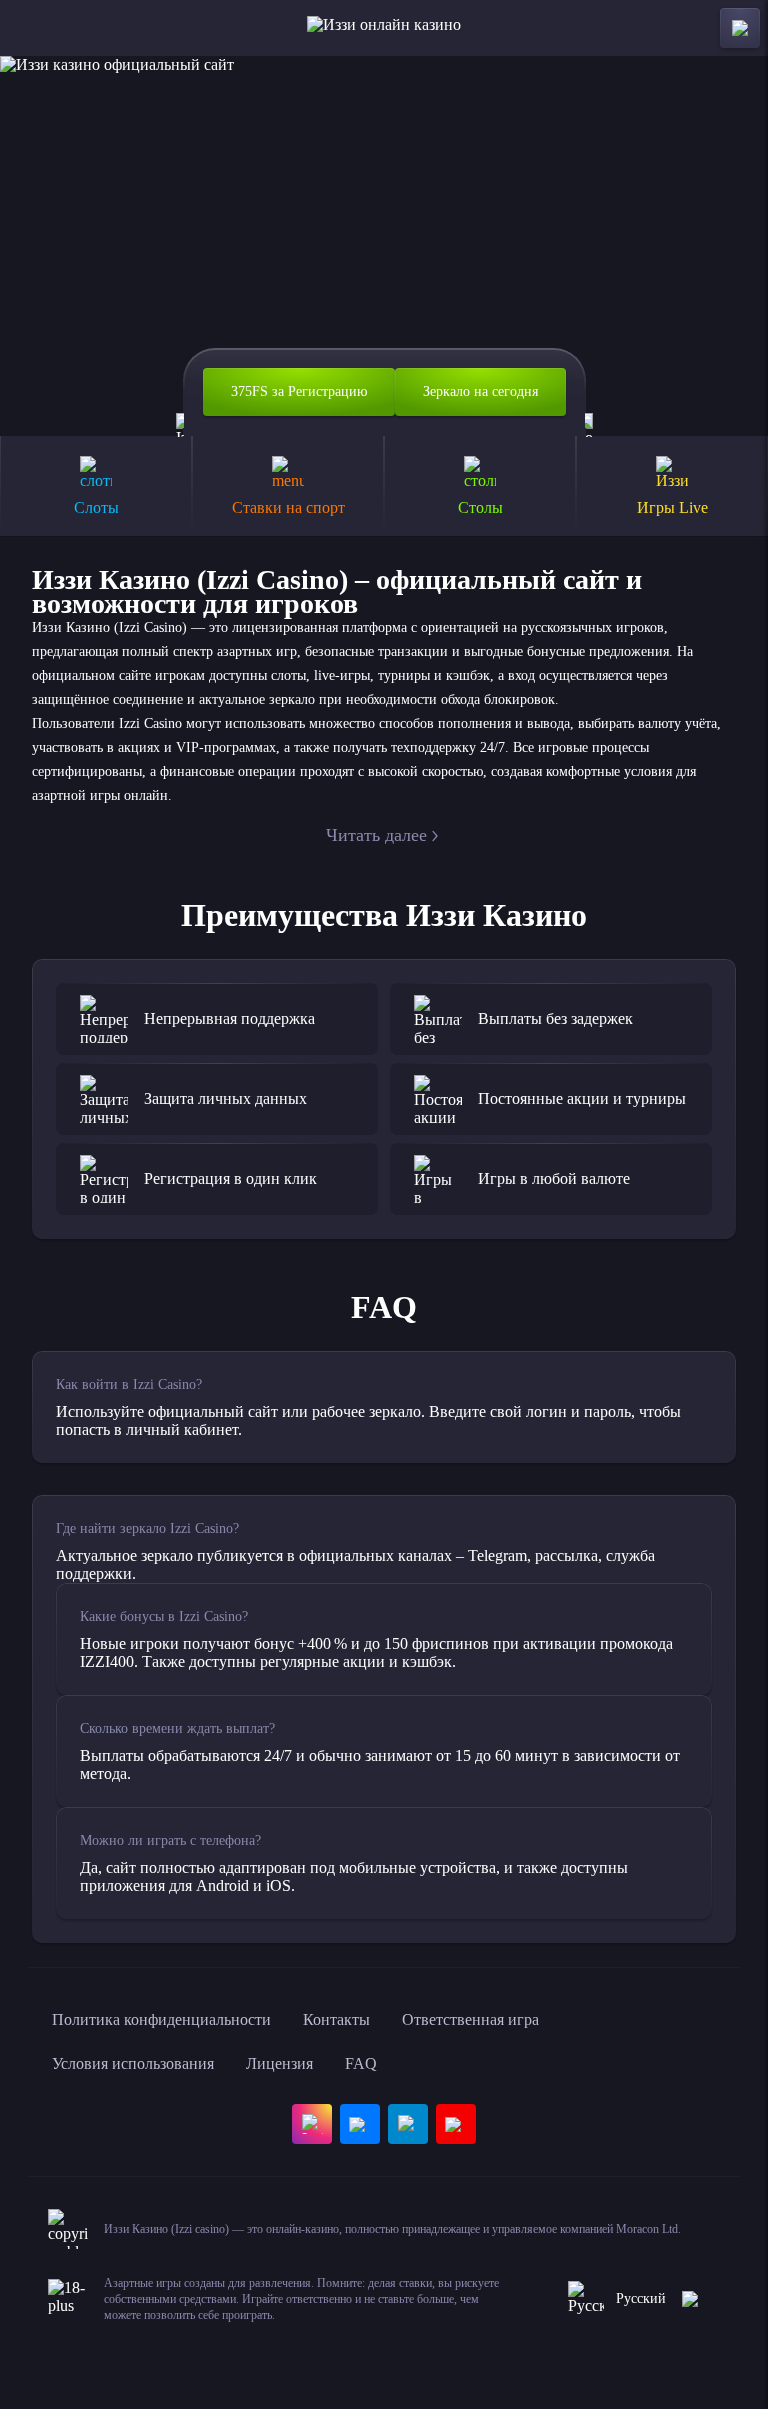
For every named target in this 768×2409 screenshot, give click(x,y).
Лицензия (279, 2063)
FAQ (361, 2063)
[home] (384, 28)
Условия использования (133, 2063)
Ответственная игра (470, 2019)
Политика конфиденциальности (161, 2019)
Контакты (336, 2019)
